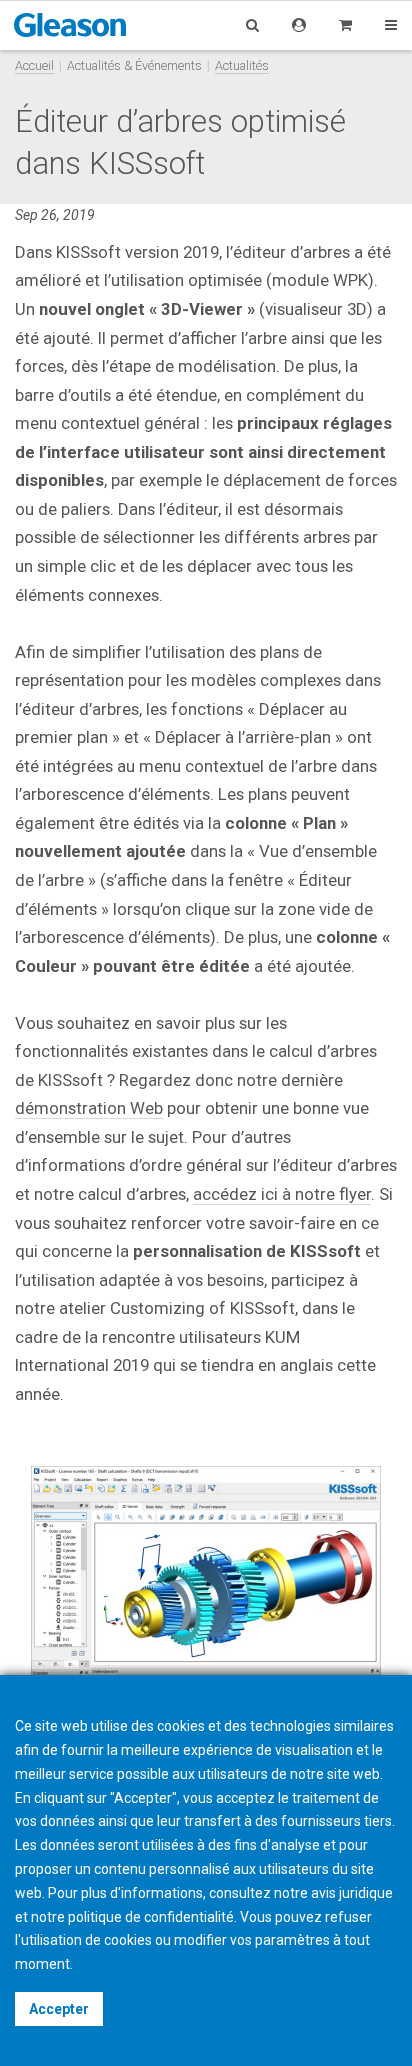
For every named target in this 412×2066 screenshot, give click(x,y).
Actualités (242, 65)
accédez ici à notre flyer (282, 1194)
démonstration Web (89, 1108)
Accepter (59, 2009)
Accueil (34, 65)
